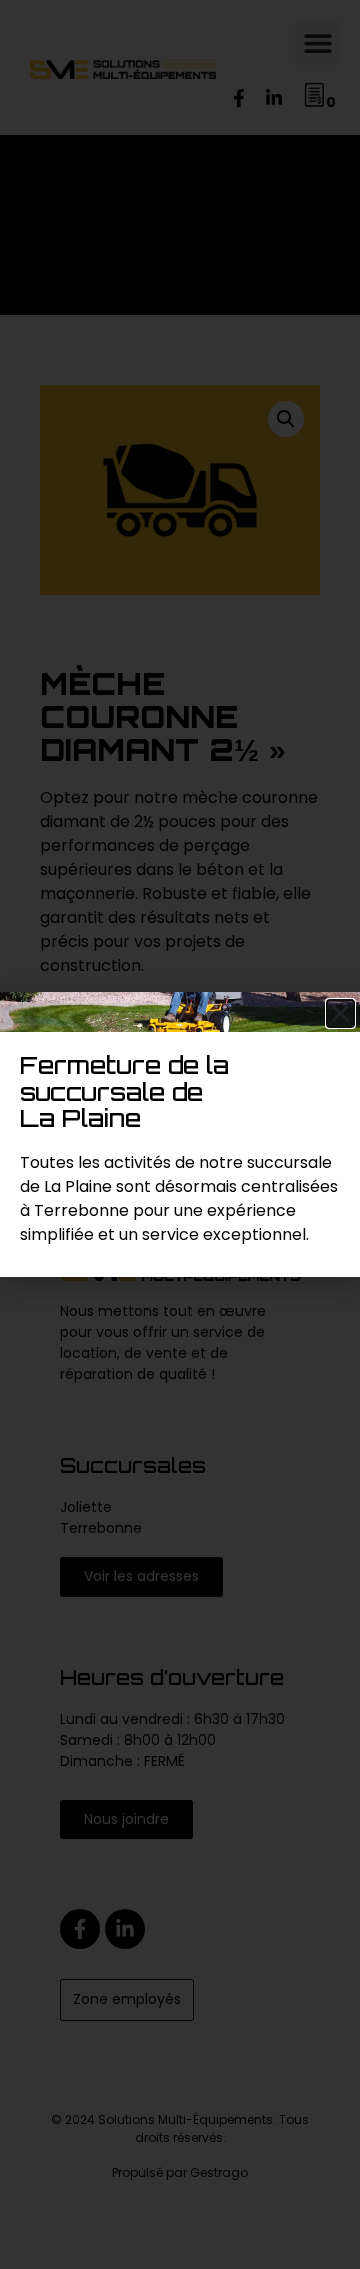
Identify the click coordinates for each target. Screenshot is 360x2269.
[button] (340, 1013)
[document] (180, 1134)
